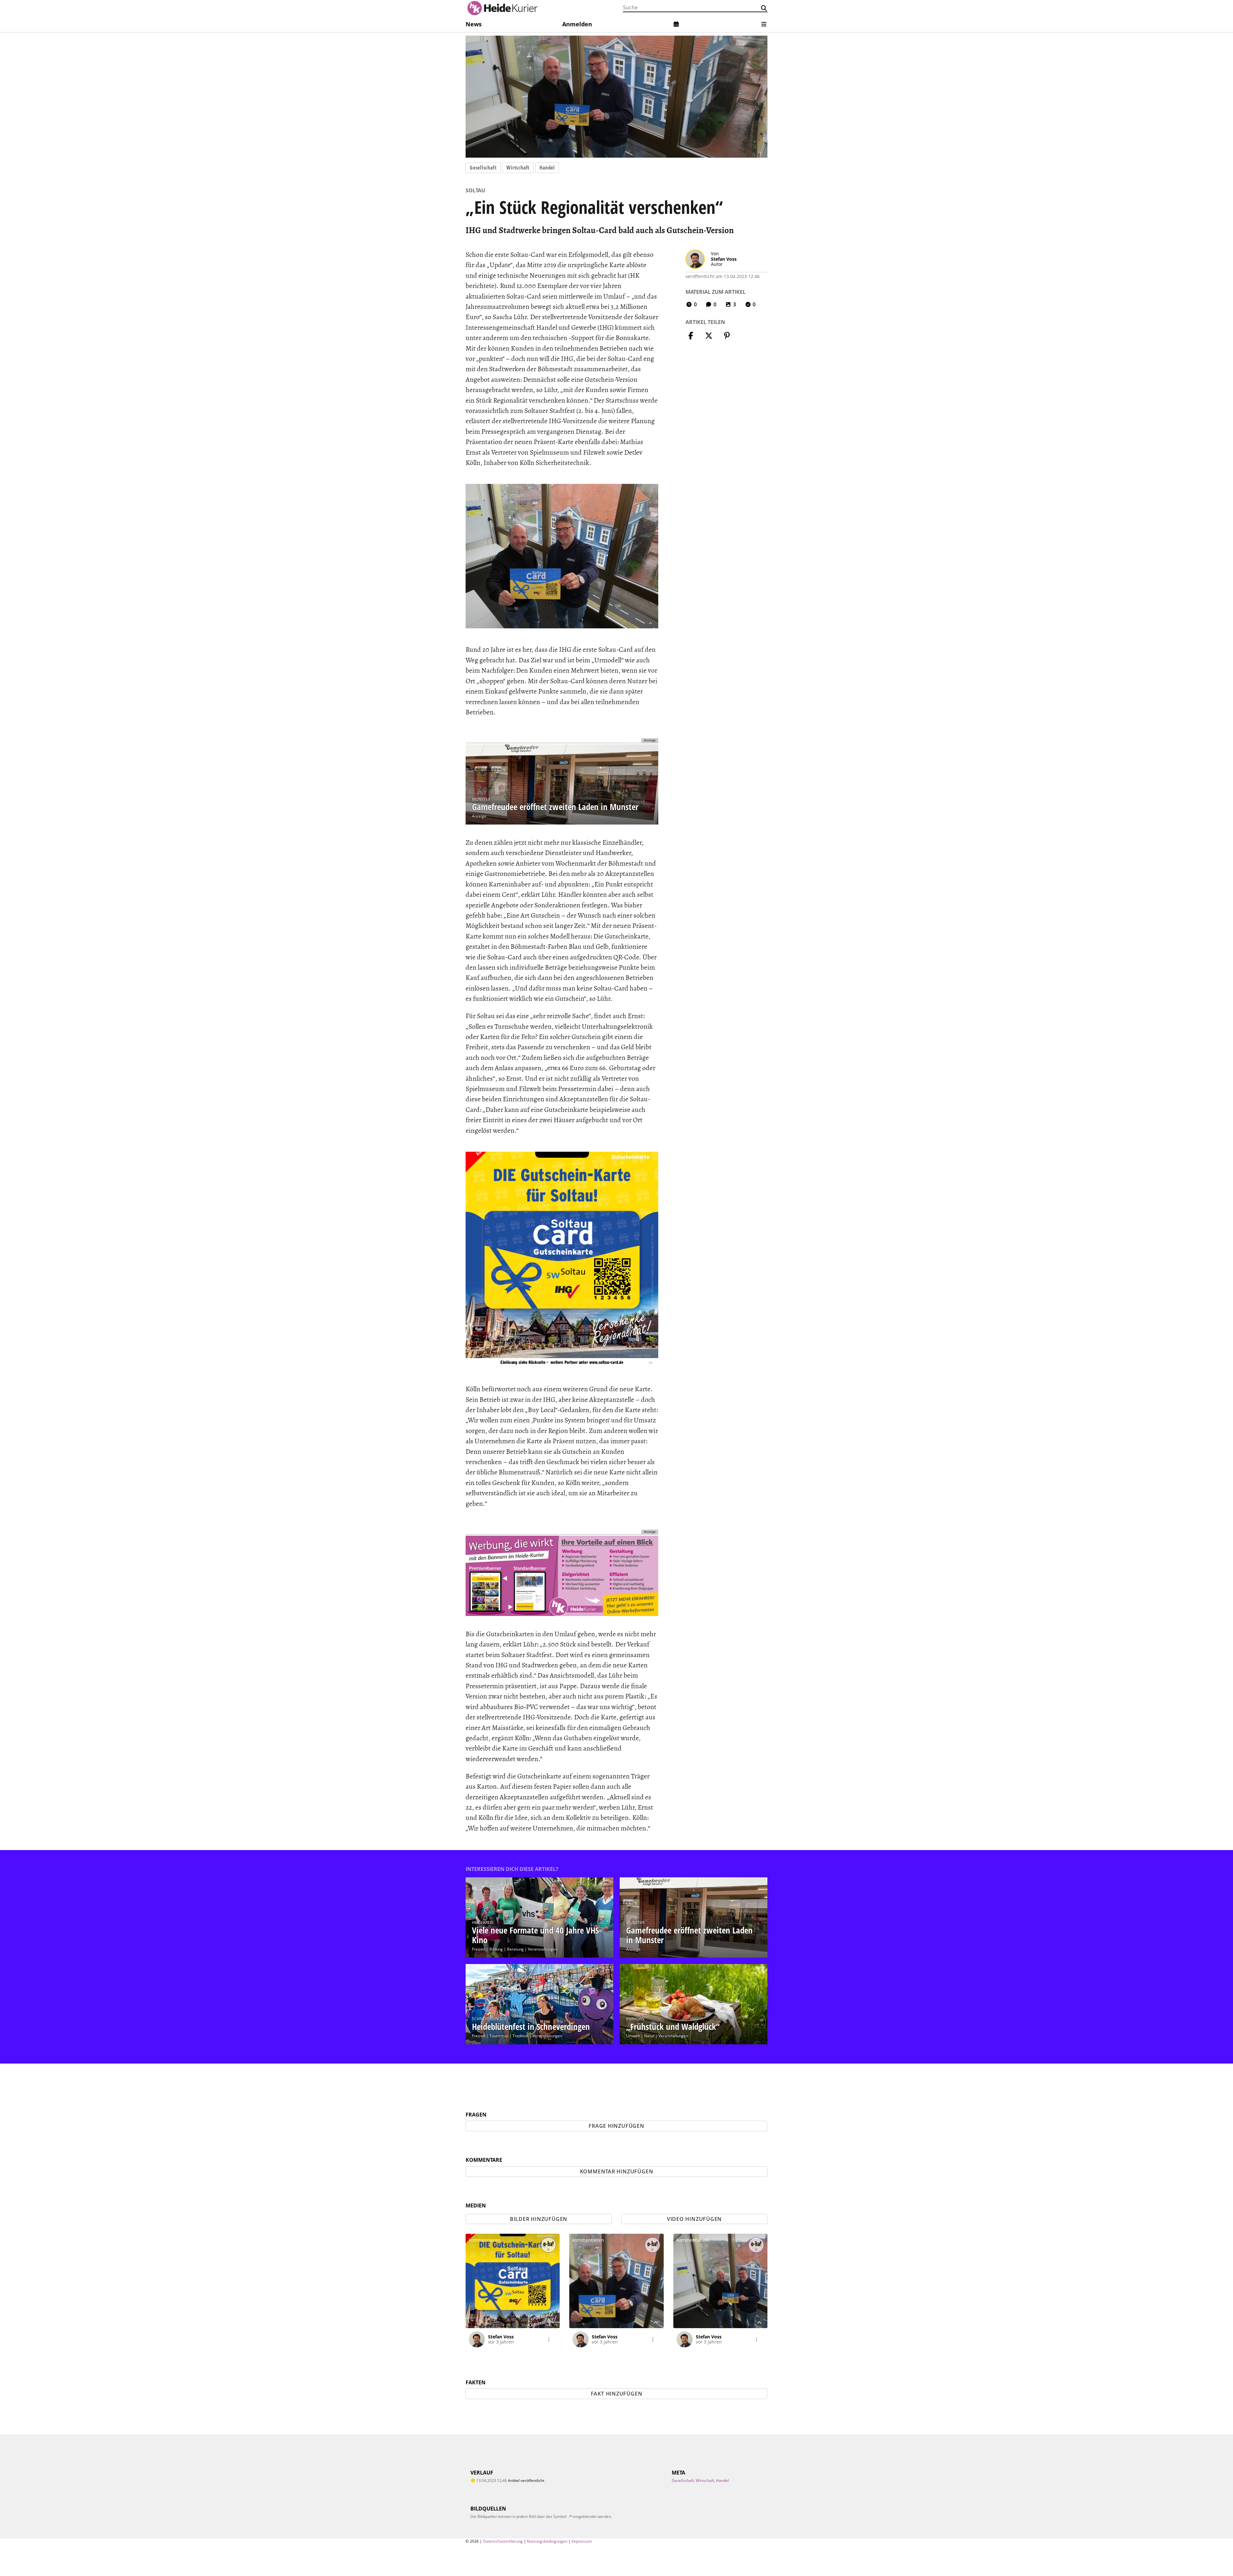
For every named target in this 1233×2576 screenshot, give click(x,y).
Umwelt (633, 2036)
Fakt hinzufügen (617, 2394)
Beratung (515, 1949)
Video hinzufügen (694, 2219)
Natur (649, 2036)
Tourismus (499, 2036)
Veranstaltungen (543, 1949)
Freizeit (479, 1949)
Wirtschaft (518, 168)
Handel (547, 168)
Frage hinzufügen (616, 2126)
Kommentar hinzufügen (617, 2171)
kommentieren (485, 2240)
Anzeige (479, 816)
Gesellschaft (483, 168)
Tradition (520, 2036)
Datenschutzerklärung (503, 2541)
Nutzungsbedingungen (547, 2541)
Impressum (582, 2541)
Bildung (496, 1949)
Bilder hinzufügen (539, 2219)
